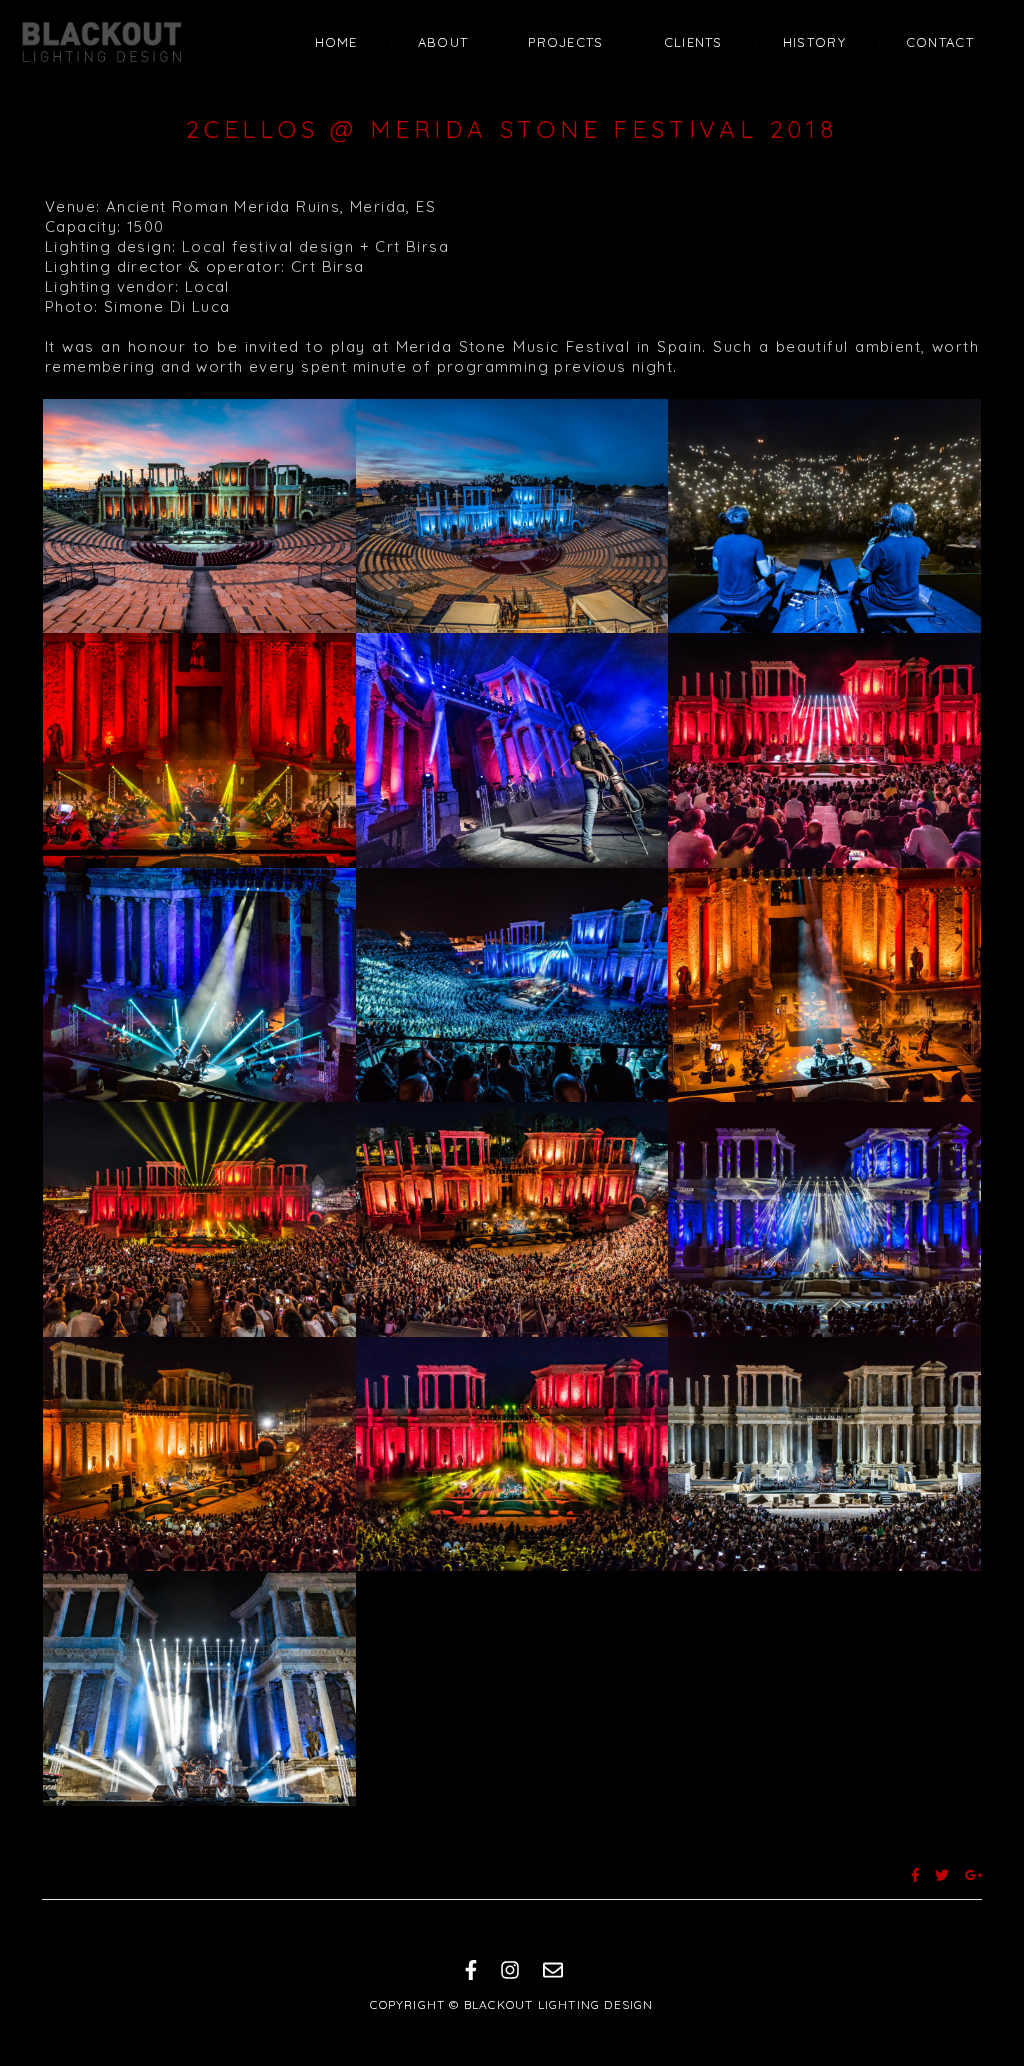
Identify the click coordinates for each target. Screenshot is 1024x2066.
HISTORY (814, 42)
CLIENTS (693, 42)
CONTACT (940, 42)
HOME (336, 42)
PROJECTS (565, 42)
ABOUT (443, 42)
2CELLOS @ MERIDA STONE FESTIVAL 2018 (512, 129)
